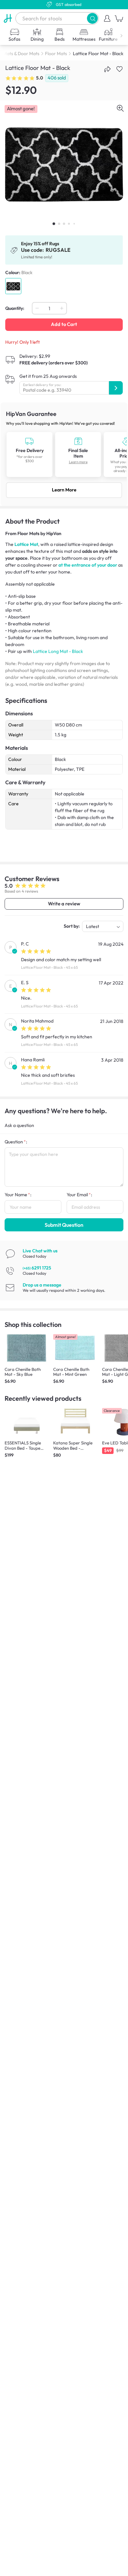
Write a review (64, 904)
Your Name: (18, 1195)
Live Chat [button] (40, 1251)
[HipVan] (8, 18)
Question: (16, 1142)
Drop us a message (42, 1285)
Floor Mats (56, 54)
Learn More (64, 490)
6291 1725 (37, 1268)
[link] (64, 454)
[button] (92, 18)
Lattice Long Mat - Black (58, 651)
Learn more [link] (78, 462)
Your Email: (79, 1195)
